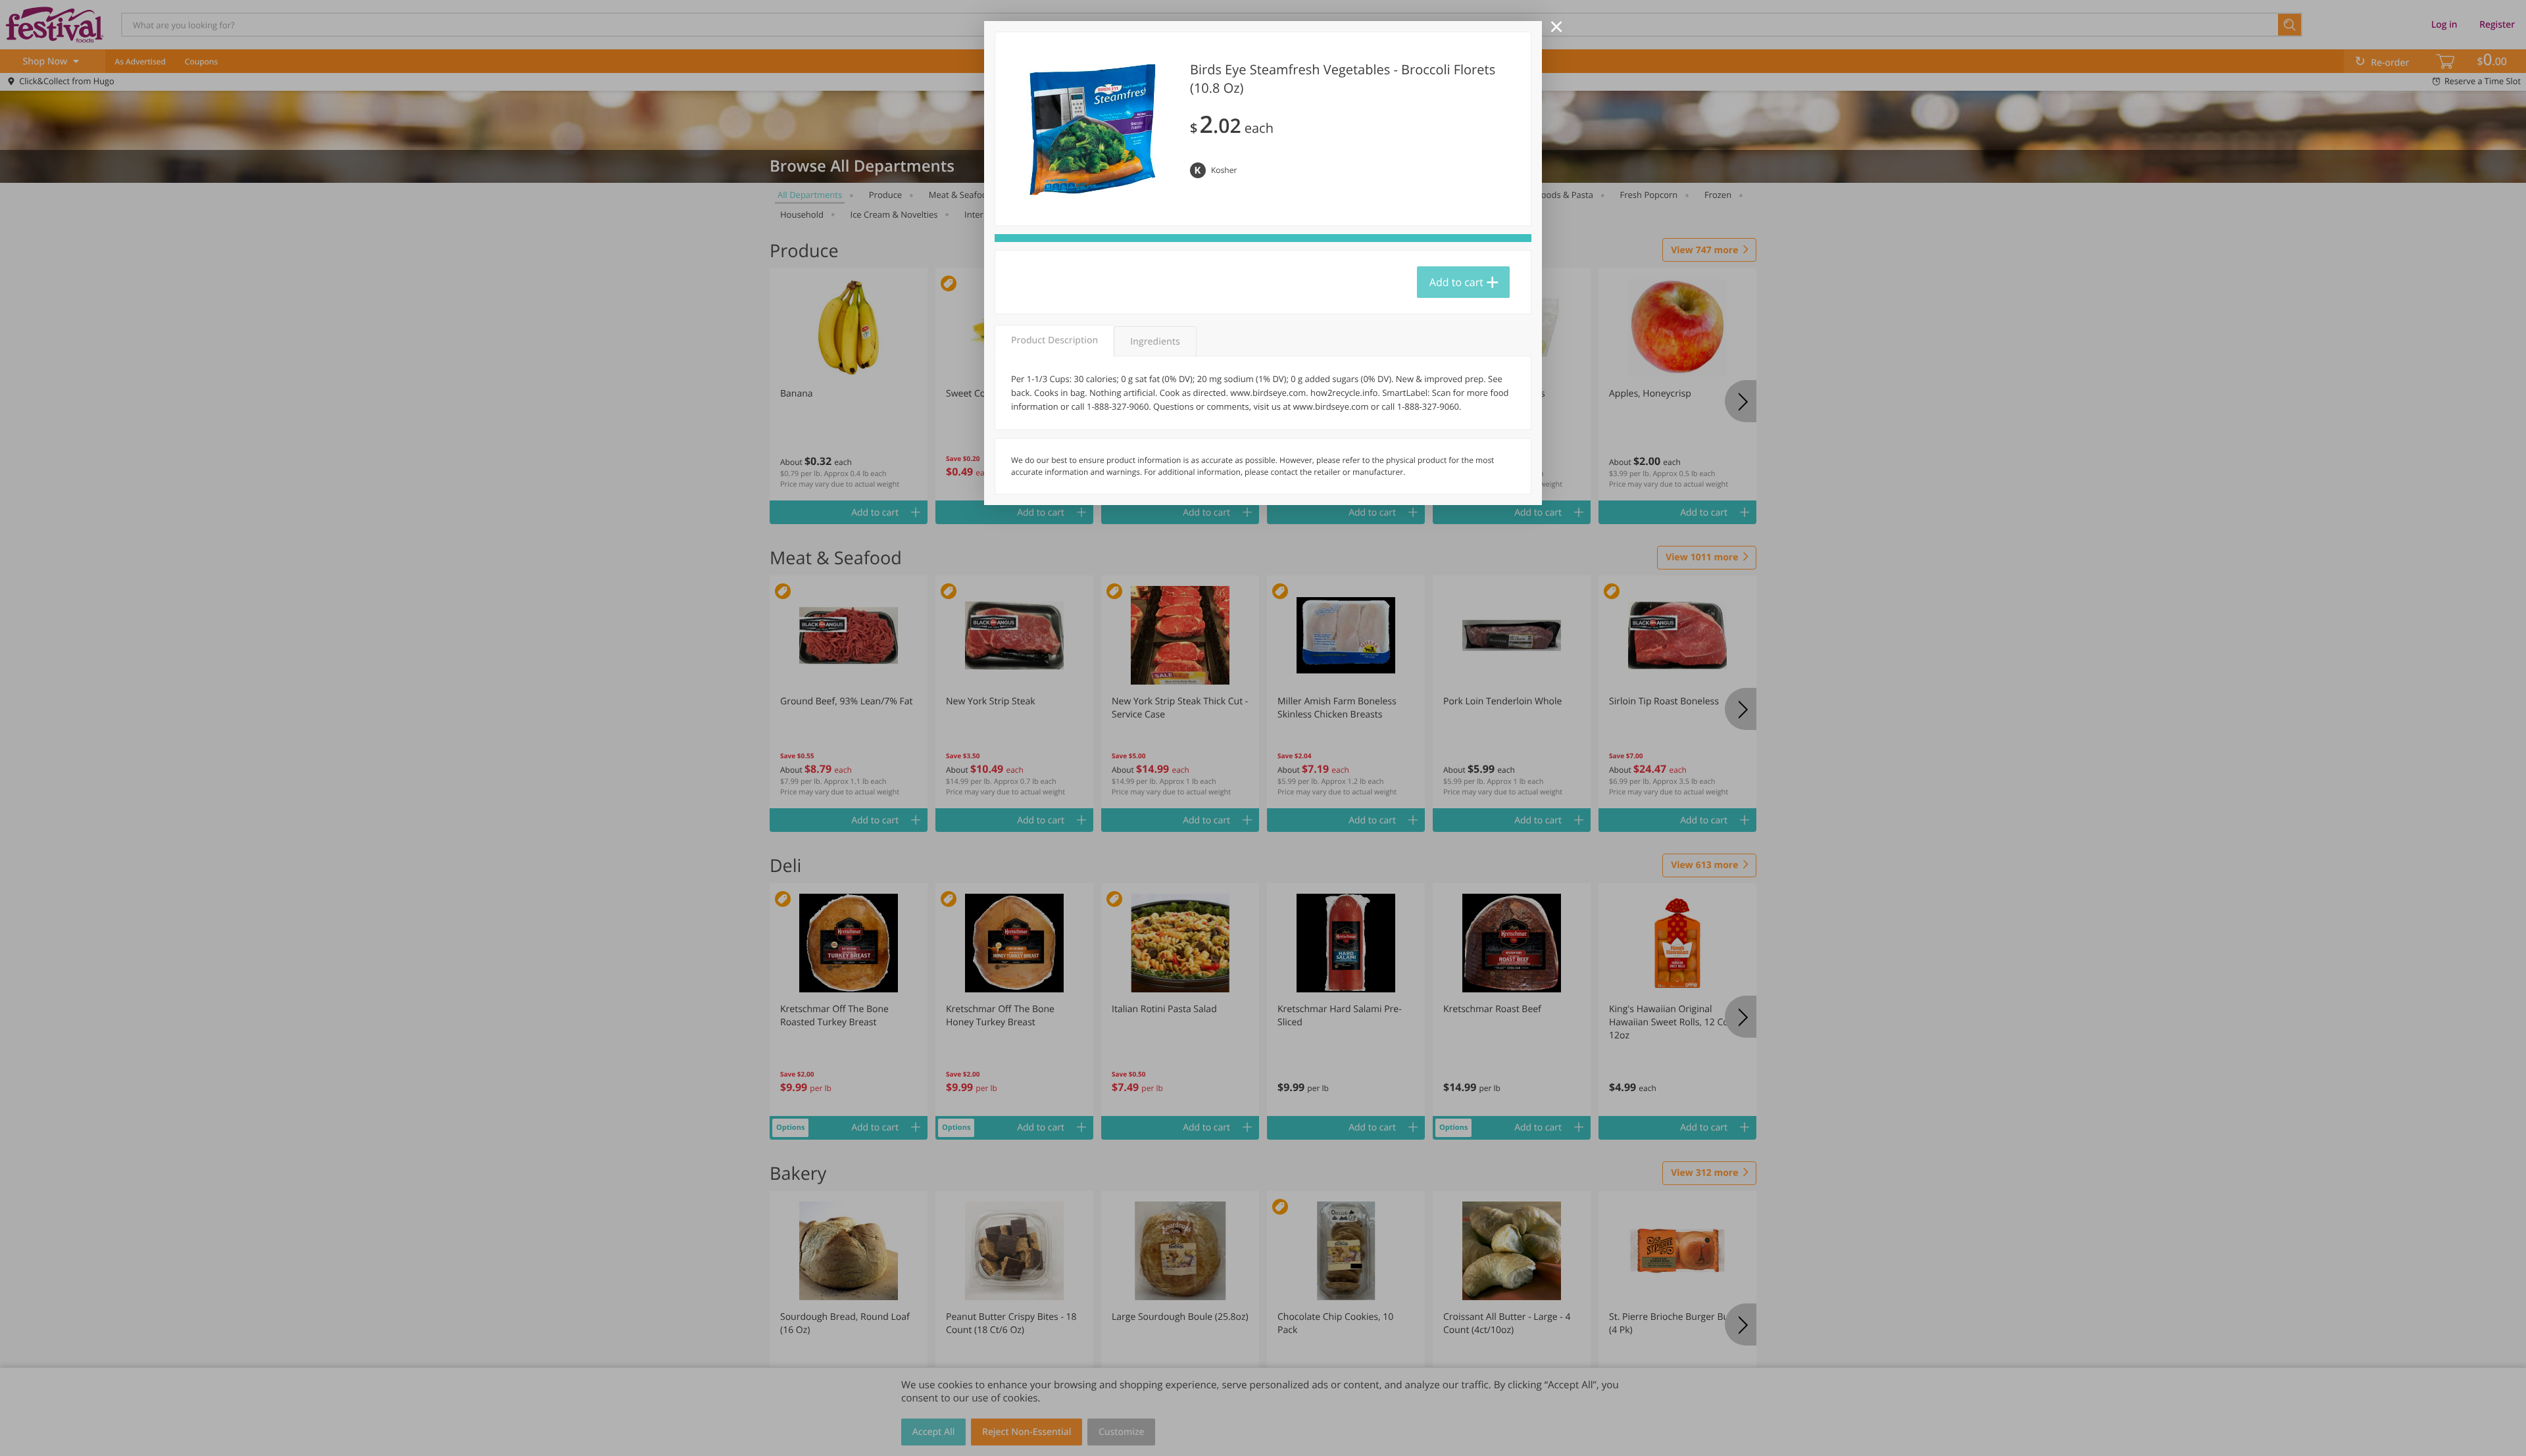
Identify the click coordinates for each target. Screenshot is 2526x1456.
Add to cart (1456, 282)
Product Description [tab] (1054, 340)
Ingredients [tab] (1155, 342)
